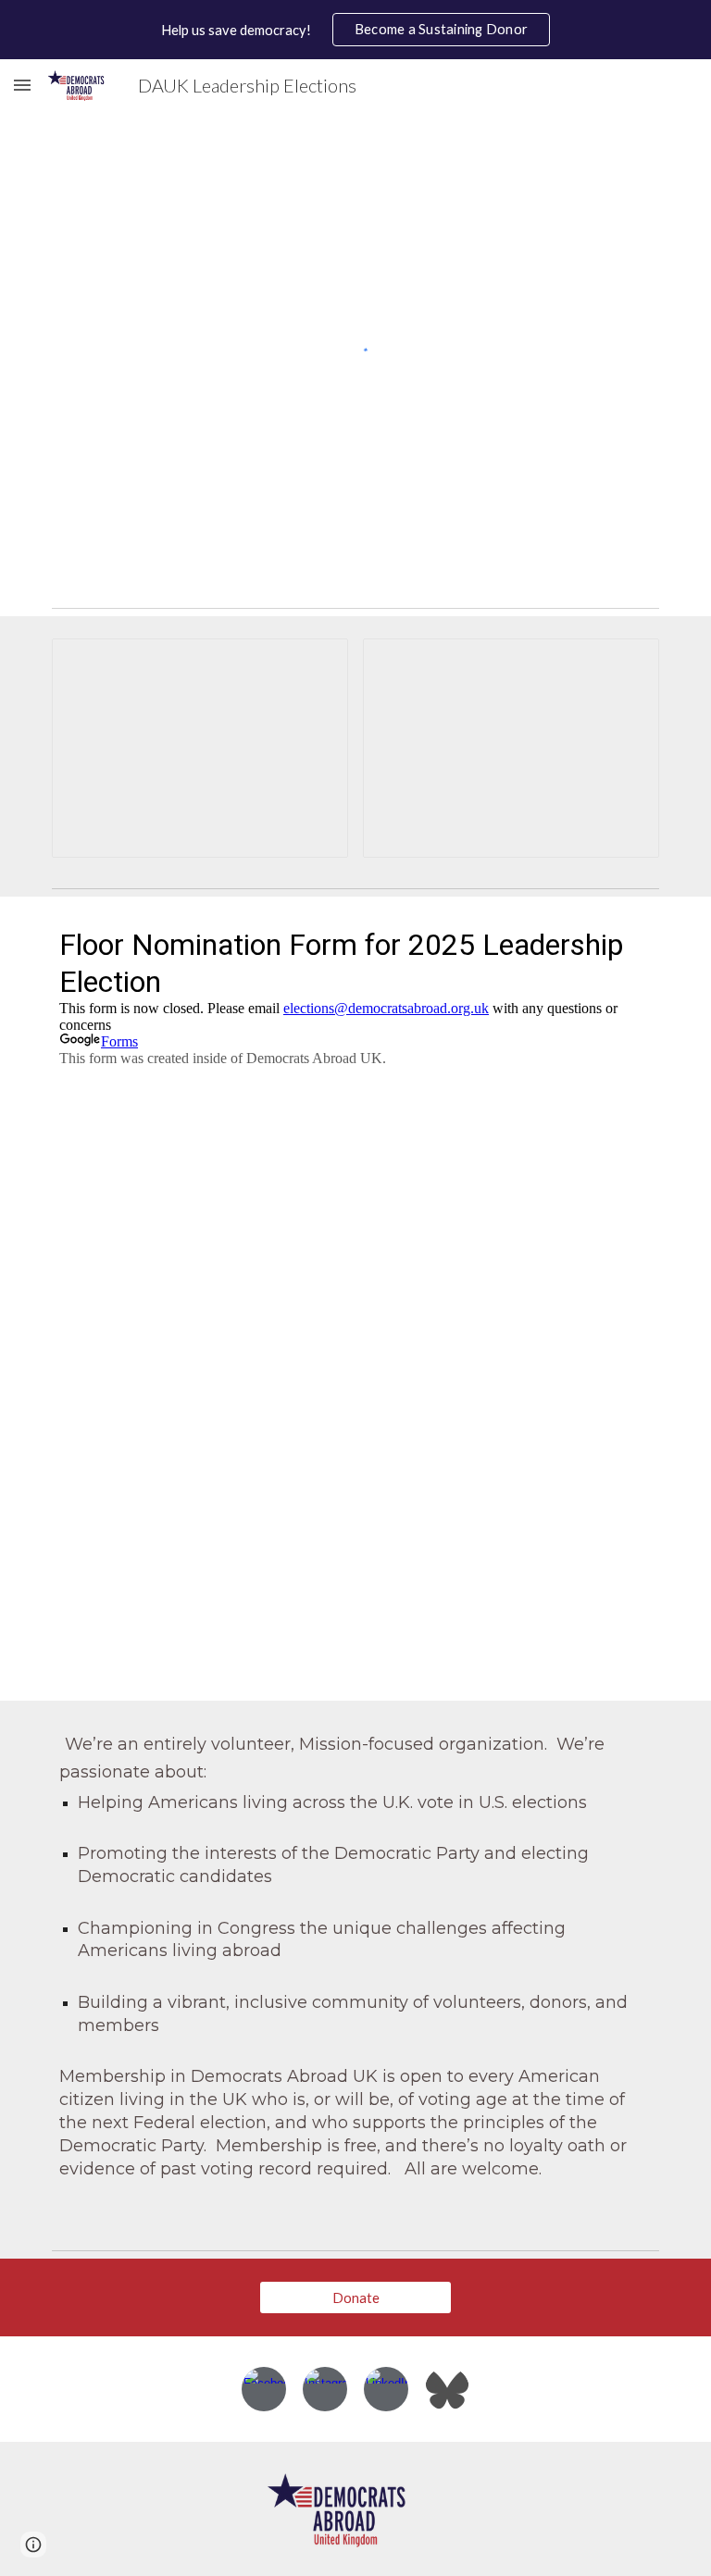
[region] (355, 30)
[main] (355, 1971)
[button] (22, 85)
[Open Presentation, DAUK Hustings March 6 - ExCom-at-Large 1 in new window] (624, 663)
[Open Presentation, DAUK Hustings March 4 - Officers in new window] (313, 663)
